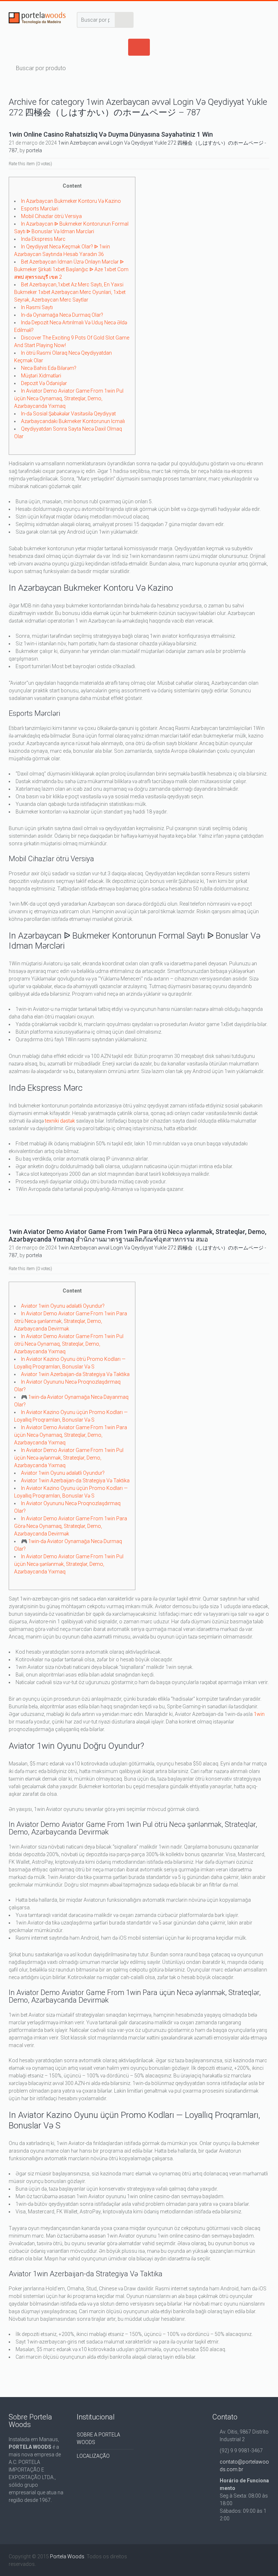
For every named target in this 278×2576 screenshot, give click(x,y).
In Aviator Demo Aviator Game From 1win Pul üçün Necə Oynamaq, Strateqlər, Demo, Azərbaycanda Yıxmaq (69, 398)
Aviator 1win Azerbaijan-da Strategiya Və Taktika (75, 1374)
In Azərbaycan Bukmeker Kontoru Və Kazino (71, 201)
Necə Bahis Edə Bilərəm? (49, 368)
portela (34, 150)
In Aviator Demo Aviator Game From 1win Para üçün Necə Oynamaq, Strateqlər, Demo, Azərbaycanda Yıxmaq (71, 1435)
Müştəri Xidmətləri (41, 376)
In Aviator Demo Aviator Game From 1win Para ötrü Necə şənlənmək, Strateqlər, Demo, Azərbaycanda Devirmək (71, 1321)
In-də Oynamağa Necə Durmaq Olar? (62, 315)
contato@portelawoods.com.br (244, 2466)
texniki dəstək (60, 1121)
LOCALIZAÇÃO (93, 2456)
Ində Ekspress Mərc (43, 239)
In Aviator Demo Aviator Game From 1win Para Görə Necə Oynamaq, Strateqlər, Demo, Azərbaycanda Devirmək (71, 1526)
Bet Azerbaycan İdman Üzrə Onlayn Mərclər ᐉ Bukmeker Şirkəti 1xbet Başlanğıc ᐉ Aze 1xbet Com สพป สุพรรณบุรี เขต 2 (71, 269)
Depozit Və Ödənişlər (44, 383)
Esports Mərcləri (40, 209)
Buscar (125, 20)
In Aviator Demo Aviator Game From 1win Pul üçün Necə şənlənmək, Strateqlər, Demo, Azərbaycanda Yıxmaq (69, 1564)
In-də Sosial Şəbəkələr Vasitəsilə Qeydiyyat (68, 414)
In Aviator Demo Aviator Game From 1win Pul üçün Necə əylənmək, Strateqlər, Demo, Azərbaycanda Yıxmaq (69, 1458)
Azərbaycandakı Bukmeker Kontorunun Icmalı (73, 421)
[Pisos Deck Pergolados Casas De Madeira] (37, 19)
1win (259, 1714)
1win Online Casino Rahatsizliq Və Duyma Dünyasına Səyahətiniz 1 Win (111, 134)
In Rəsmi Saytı (37, 307)
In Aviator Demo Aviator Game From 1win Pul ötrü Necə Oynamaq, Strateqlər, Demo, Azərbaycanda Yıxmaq (69, 1344)
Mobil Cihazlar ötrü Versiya (51, 216)
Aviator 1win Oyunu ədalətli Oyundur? (63, 1306)
